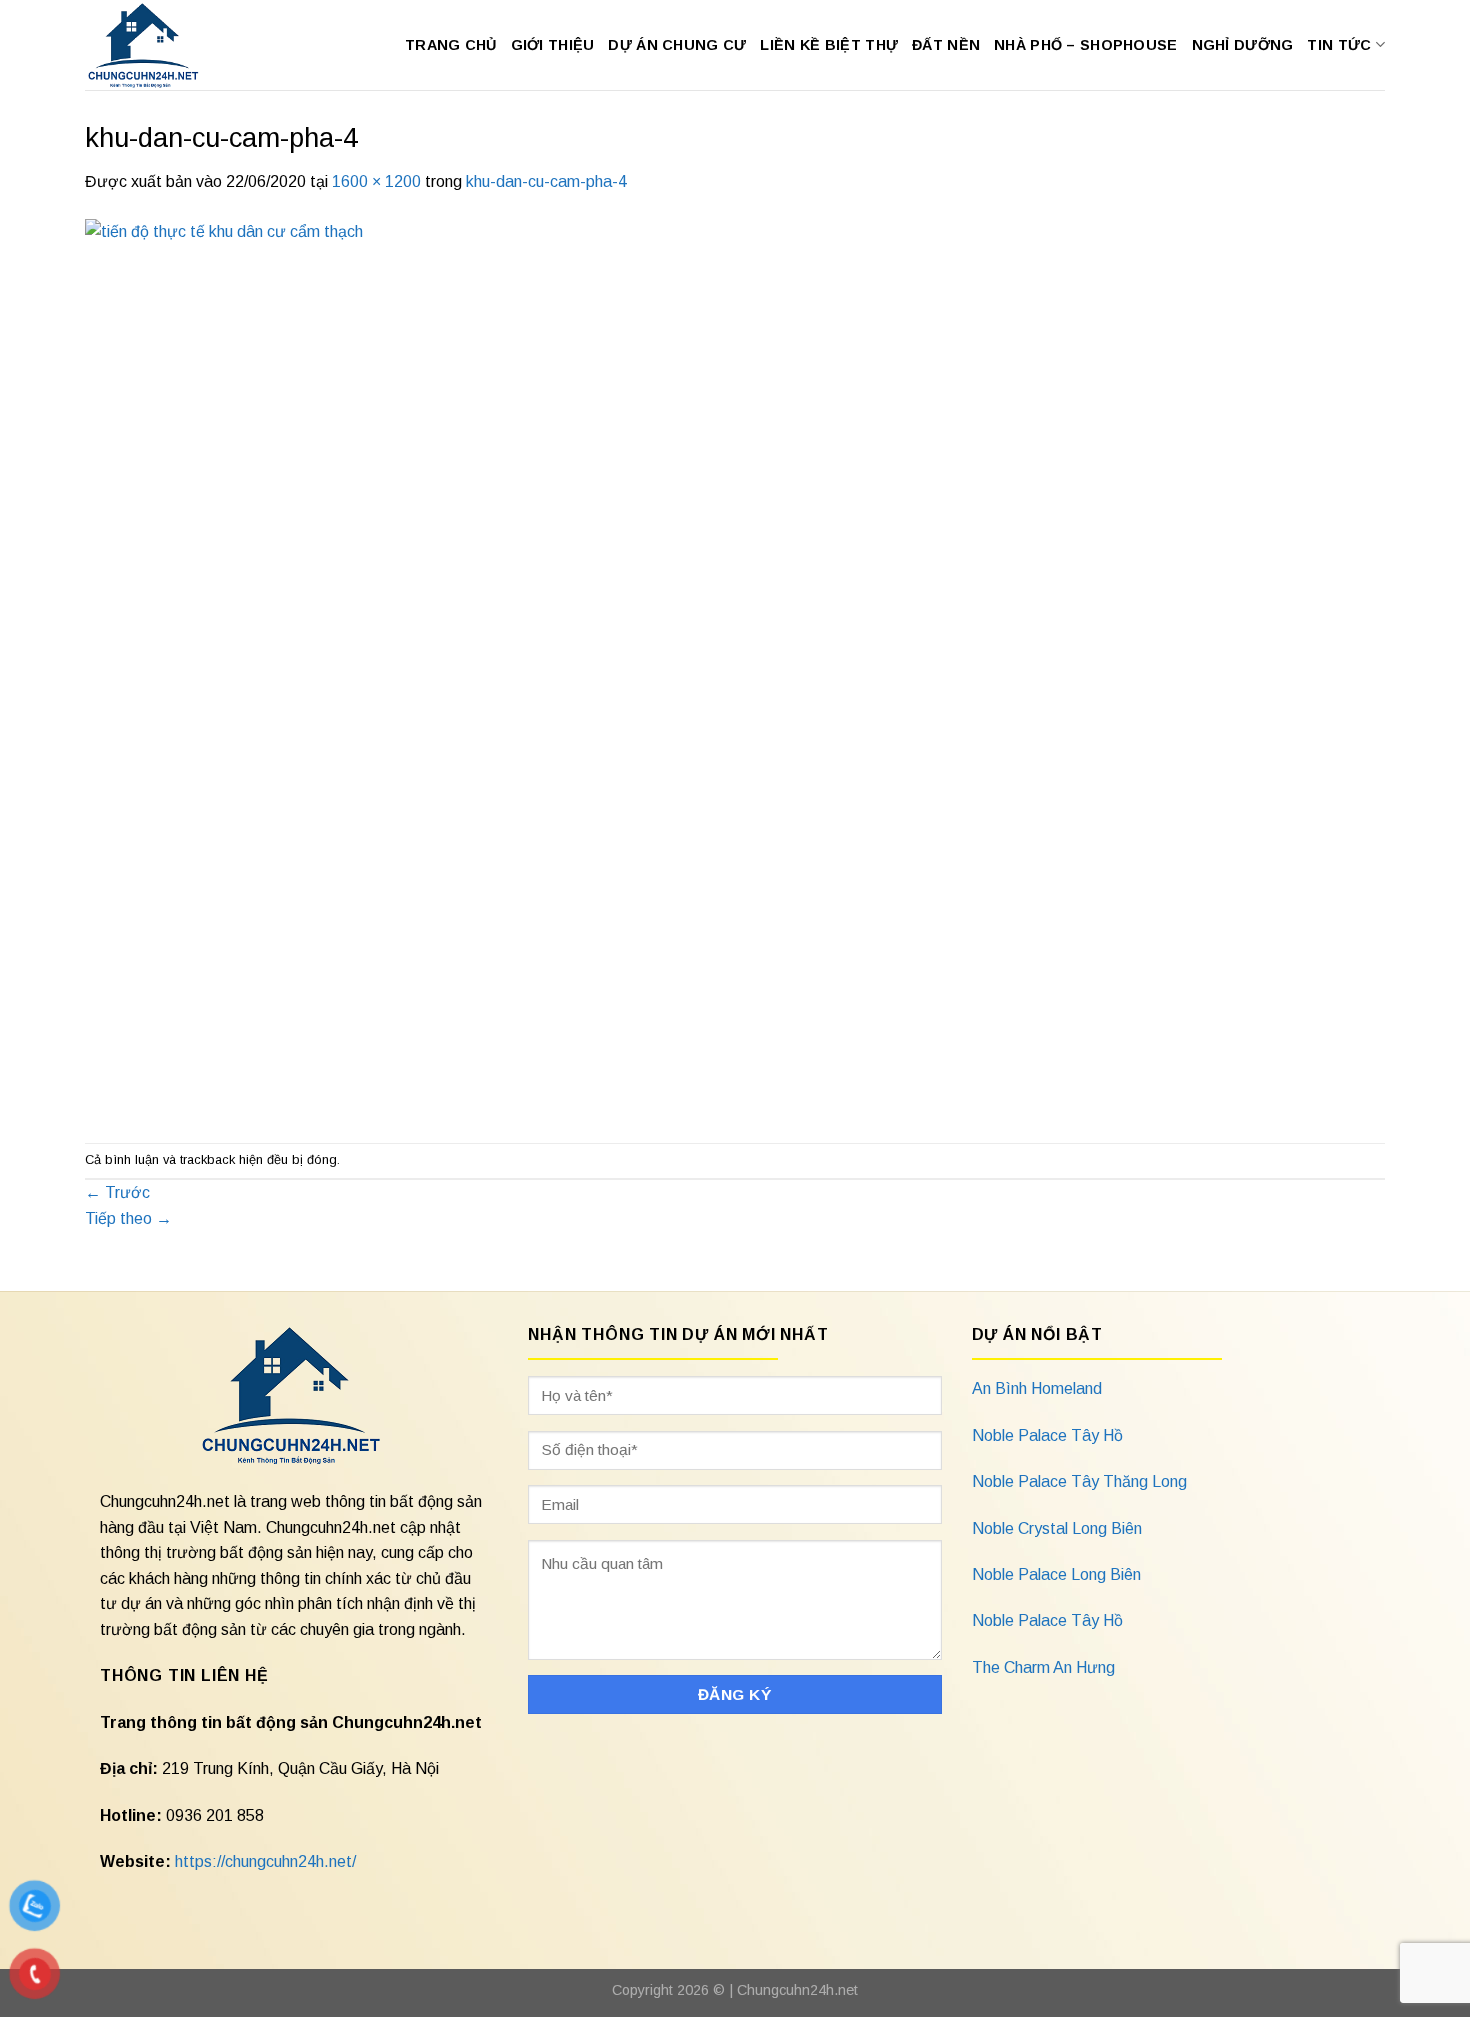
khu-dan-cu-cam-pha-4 (546, 181)
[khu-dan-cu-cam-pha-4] (685, 667)
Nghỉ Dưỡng (1243, 45)
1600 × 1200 (376, 181)
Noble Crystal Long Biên (1057, 1528)
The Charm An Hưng (1043, 1667)
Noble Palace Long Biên (1056, 1574)
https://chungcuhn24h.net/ (265, 1861)
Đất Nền (946, 45)
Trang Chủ (451, 45)
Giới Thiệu (553, 45)
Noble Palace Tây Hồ (1047, 1435)
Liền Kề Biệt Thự (829, 45)
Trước (117, 1192)
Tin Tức (1339, 45)
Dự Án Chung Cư (677, 45)
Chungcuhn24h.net (797, 1990)
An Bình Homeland (1037, 1388)
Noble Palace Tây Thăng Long (1079, 1481)
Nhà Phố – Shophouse (1085, 45)
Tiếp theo (128, 1218)
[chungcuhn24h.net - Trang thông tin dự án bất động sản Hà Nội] (153, 45)
